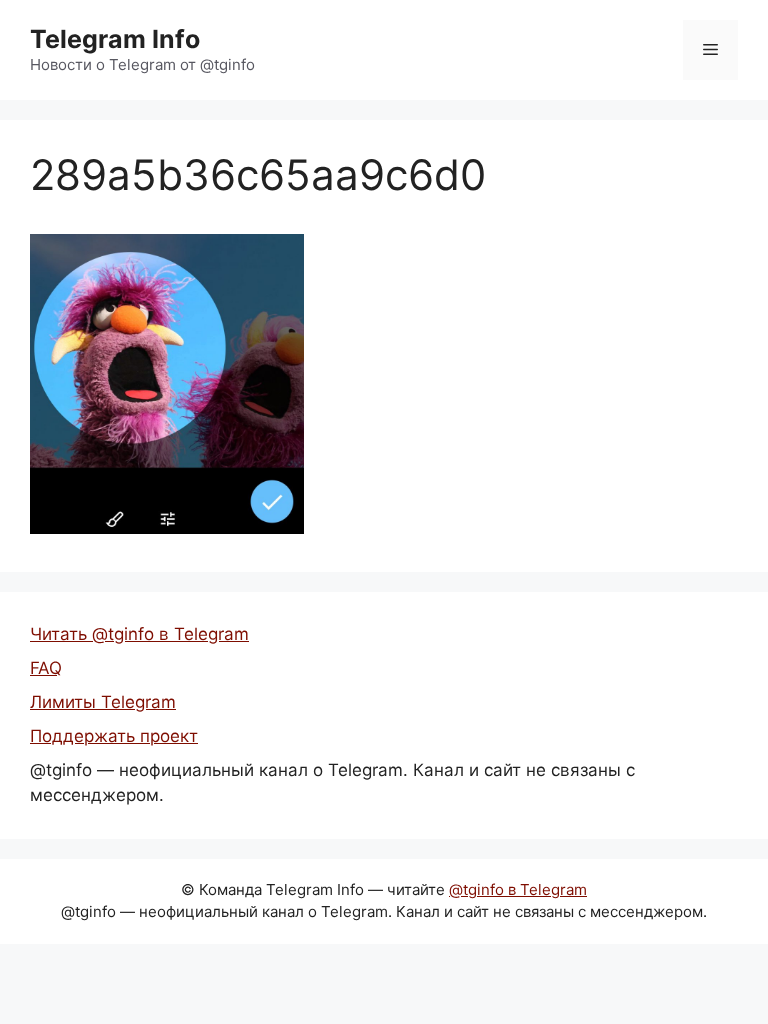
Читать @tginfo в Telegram (139, 634)
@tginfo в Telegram (518, 889)
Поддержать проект (114, 736)
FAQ (46, 668)
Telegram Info (115, 39)
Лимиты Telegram (103, 702)
